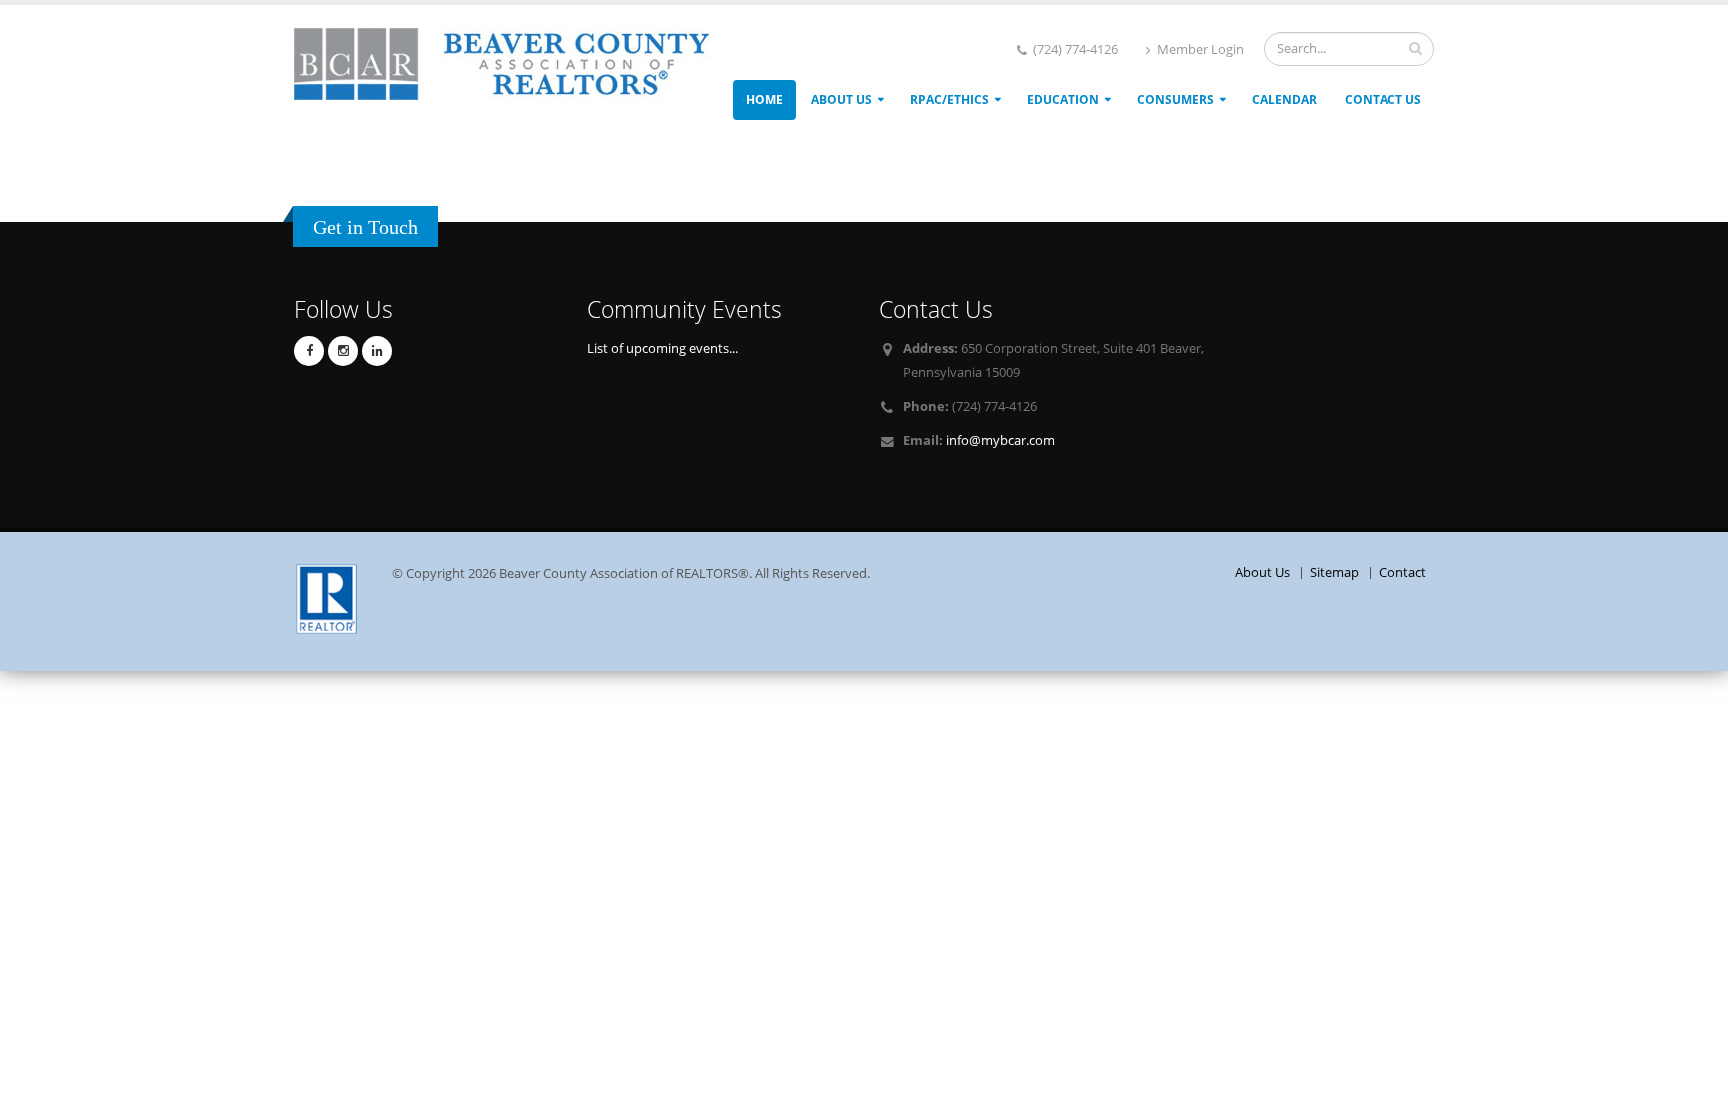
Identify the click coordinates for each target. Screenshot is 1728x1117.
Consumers (1175, 99)
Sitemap (1334, 572)
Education (1063, 99)
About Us (841, 99)
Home (764, 99)
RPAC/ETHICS (949, 99)
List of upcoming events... (662, 348)
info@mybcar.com (1000, 440)
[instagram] (343, 351)
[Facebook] (309, 351)
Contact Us (1383, 99)
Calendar (1284, 99)
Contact (1402, 572)
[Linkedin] (377, 351)
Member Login (1199, 49)
